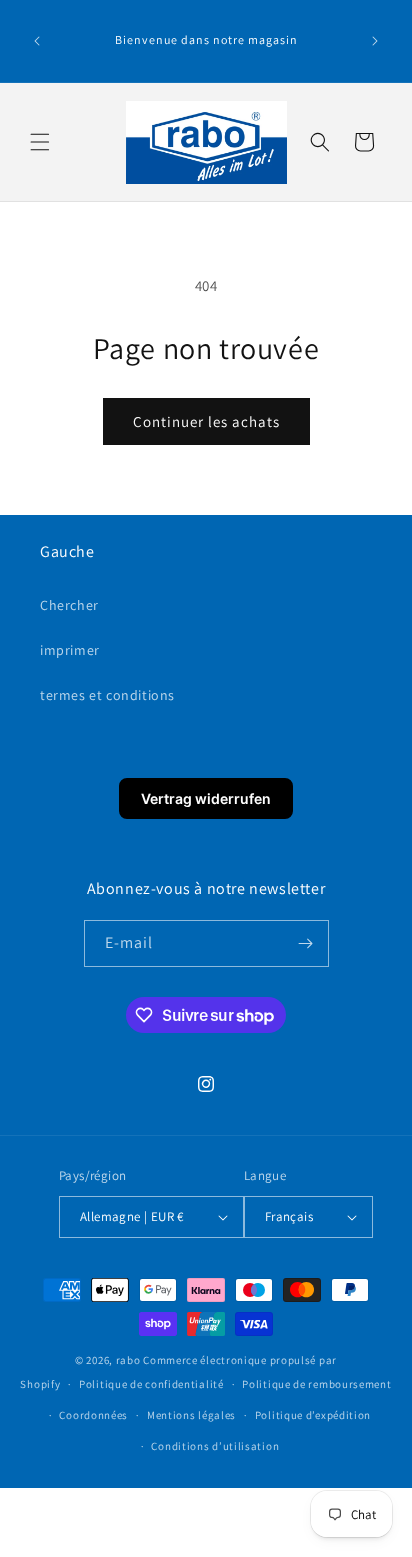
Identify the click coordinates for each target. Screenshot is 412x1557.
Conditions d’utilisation (215, 1446)
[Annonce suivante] (375, 41)
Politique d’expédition (313, 1415)
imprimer (70, 650)
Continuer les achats (206, 421)
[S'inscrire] (306, 943)
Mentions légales (191, 1415)
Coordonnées (93, 1415)
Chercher (69, 605)
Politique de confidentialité (151, 1384)
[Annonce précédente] (37, 41)
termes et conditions (107, 695)
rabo (128, 1360)
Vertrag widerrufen (206, 798)
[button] (40, 142)
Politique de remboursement (316, 1384)
